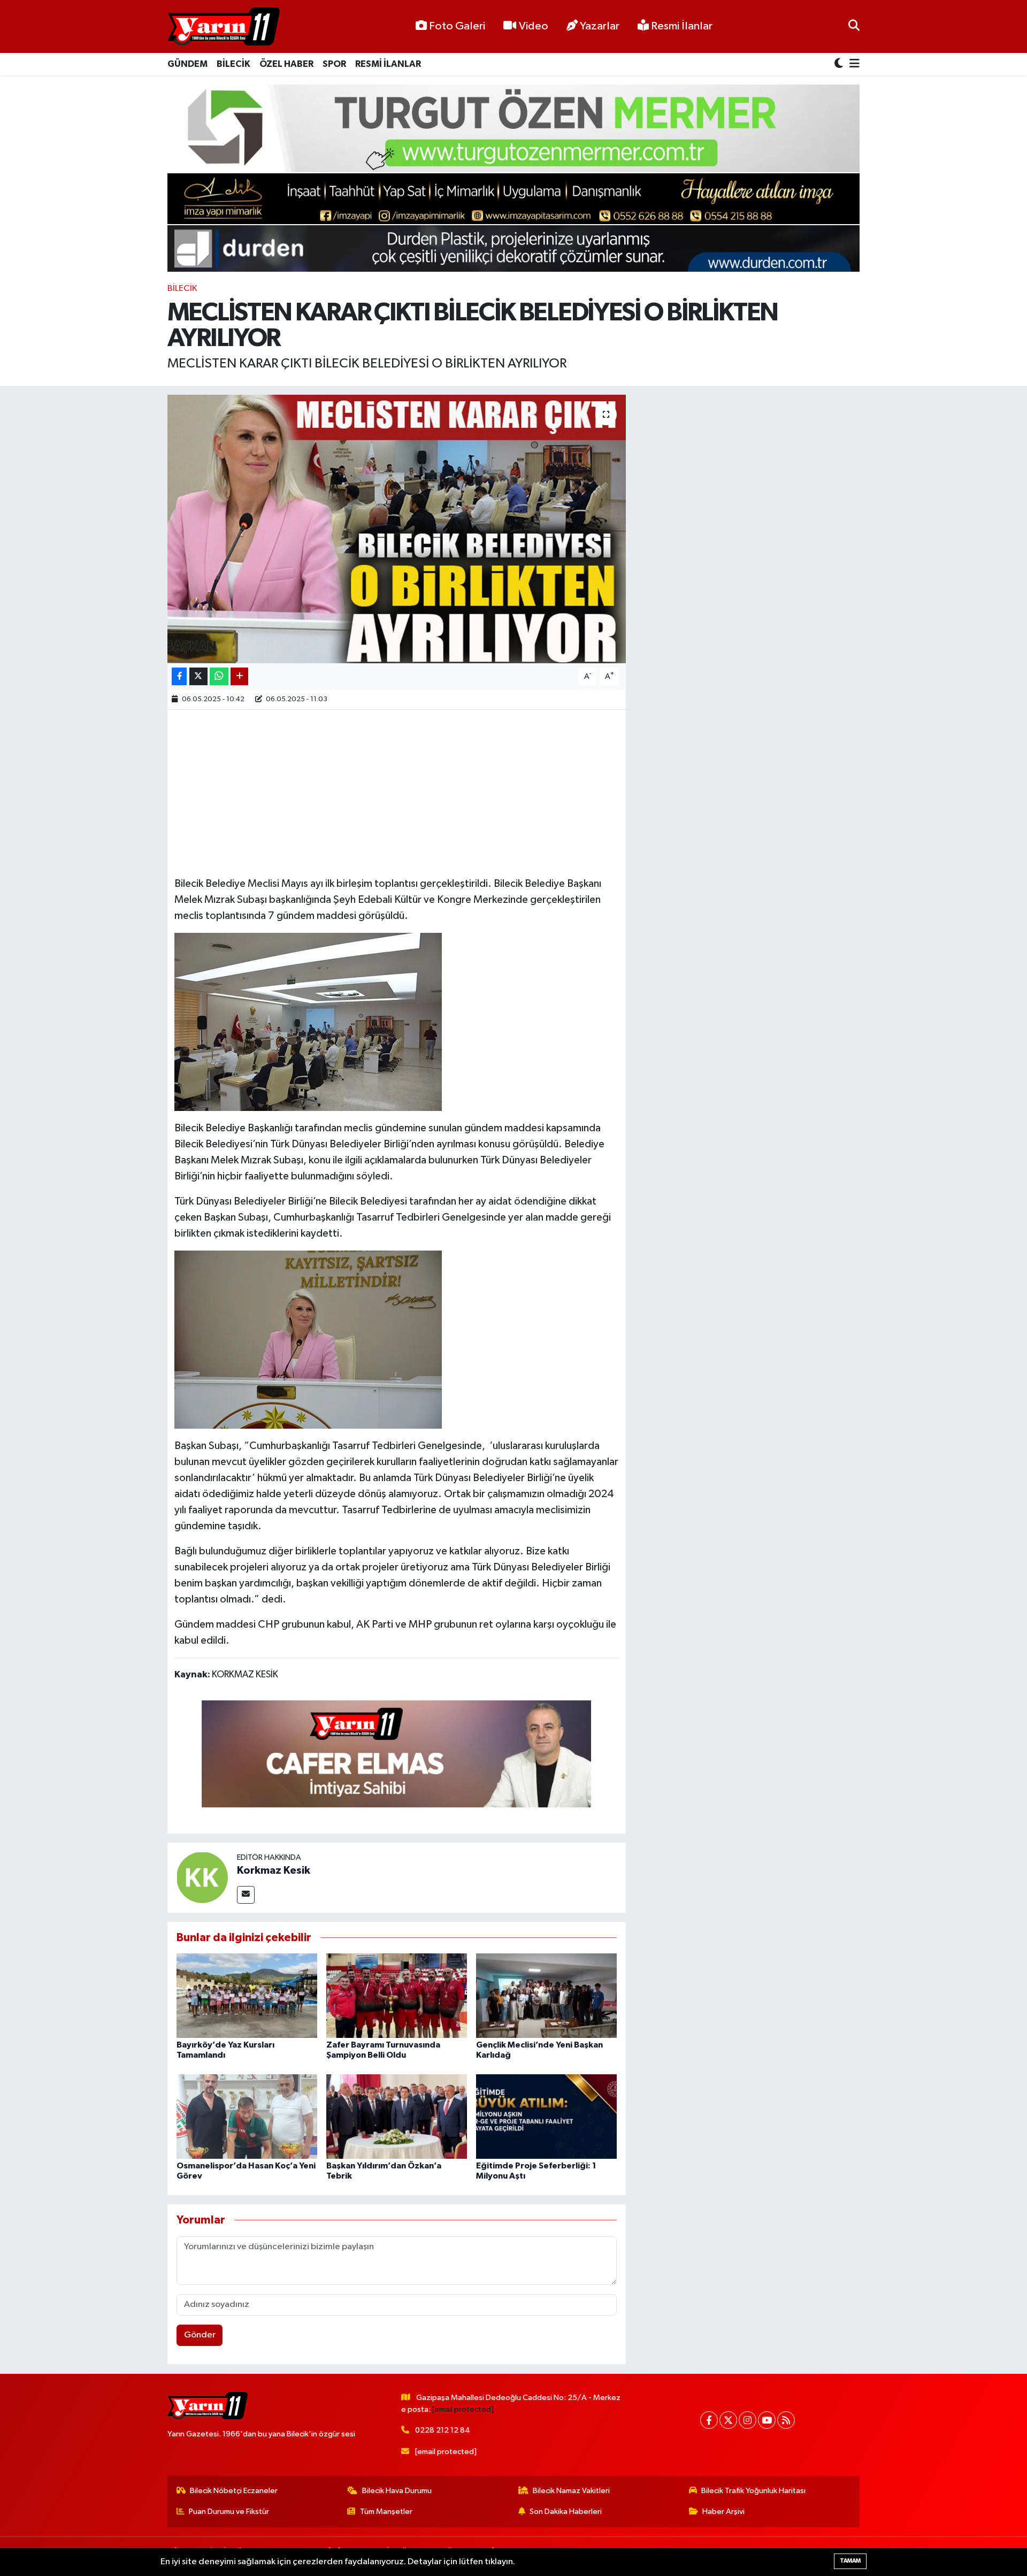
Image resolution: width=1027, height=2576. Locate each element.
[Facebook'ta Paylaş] (179, 676)
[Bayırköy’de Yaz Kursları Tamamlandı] (247, 1995)
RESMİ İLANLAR (388, 64)
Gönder (200, 2335)
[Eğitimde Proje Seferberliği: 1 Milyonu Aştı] (546, 2116)
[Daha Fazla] (239, 676)
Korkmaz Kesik (274, 1870)
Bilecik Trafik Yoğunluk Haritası (753, 2491)
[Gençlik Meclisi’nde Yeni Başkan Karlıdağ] (546, 1995)
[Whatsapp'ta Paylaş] (219, 676)
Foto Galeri (457, 26)
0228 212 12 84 (443, 2430)
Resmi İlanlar (681, 26)
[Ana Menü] (853, 64)
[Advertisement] (396, 792)
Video (534, 26)
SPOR (334, 64)
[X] (728, 2420)
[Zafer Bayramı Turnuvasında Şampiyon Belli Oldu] (397, 1995)
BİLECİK (233, 64)
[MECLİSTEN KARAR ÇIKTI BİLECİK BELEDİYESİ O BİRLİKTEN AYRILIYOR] (397, 529)
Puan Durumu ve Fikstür (229, 2512)
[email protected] (463, 2409)
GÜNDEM (187, 64)
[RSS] (786, 2420)
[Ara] (854, 26)
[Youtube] (767, 2420)
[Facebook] (709, 2420)
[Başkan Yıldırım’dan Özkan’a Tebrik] (397, 2116)
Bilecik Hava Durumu (397, 2491)
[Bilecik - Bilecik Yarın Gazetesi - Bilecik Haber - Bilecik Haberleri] (224, 27)
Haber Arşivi (723, 2512)
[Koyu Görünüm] (840, 64)
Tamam (850, 2561)
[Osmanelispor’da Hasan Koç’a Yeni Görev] (247, 2116)
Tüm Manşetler (386, 2512)
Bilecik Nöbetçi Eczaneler (234, 2491)
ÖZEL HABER (286, 64)
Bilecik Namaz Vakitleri (571, 2491)
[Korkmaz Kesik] (202, 1877)
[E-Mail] (246, 1895)
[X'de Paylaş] (198, 676)
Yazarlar (600, 26)
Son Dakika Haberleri (566, 2512)
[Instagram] (748, 2420)
